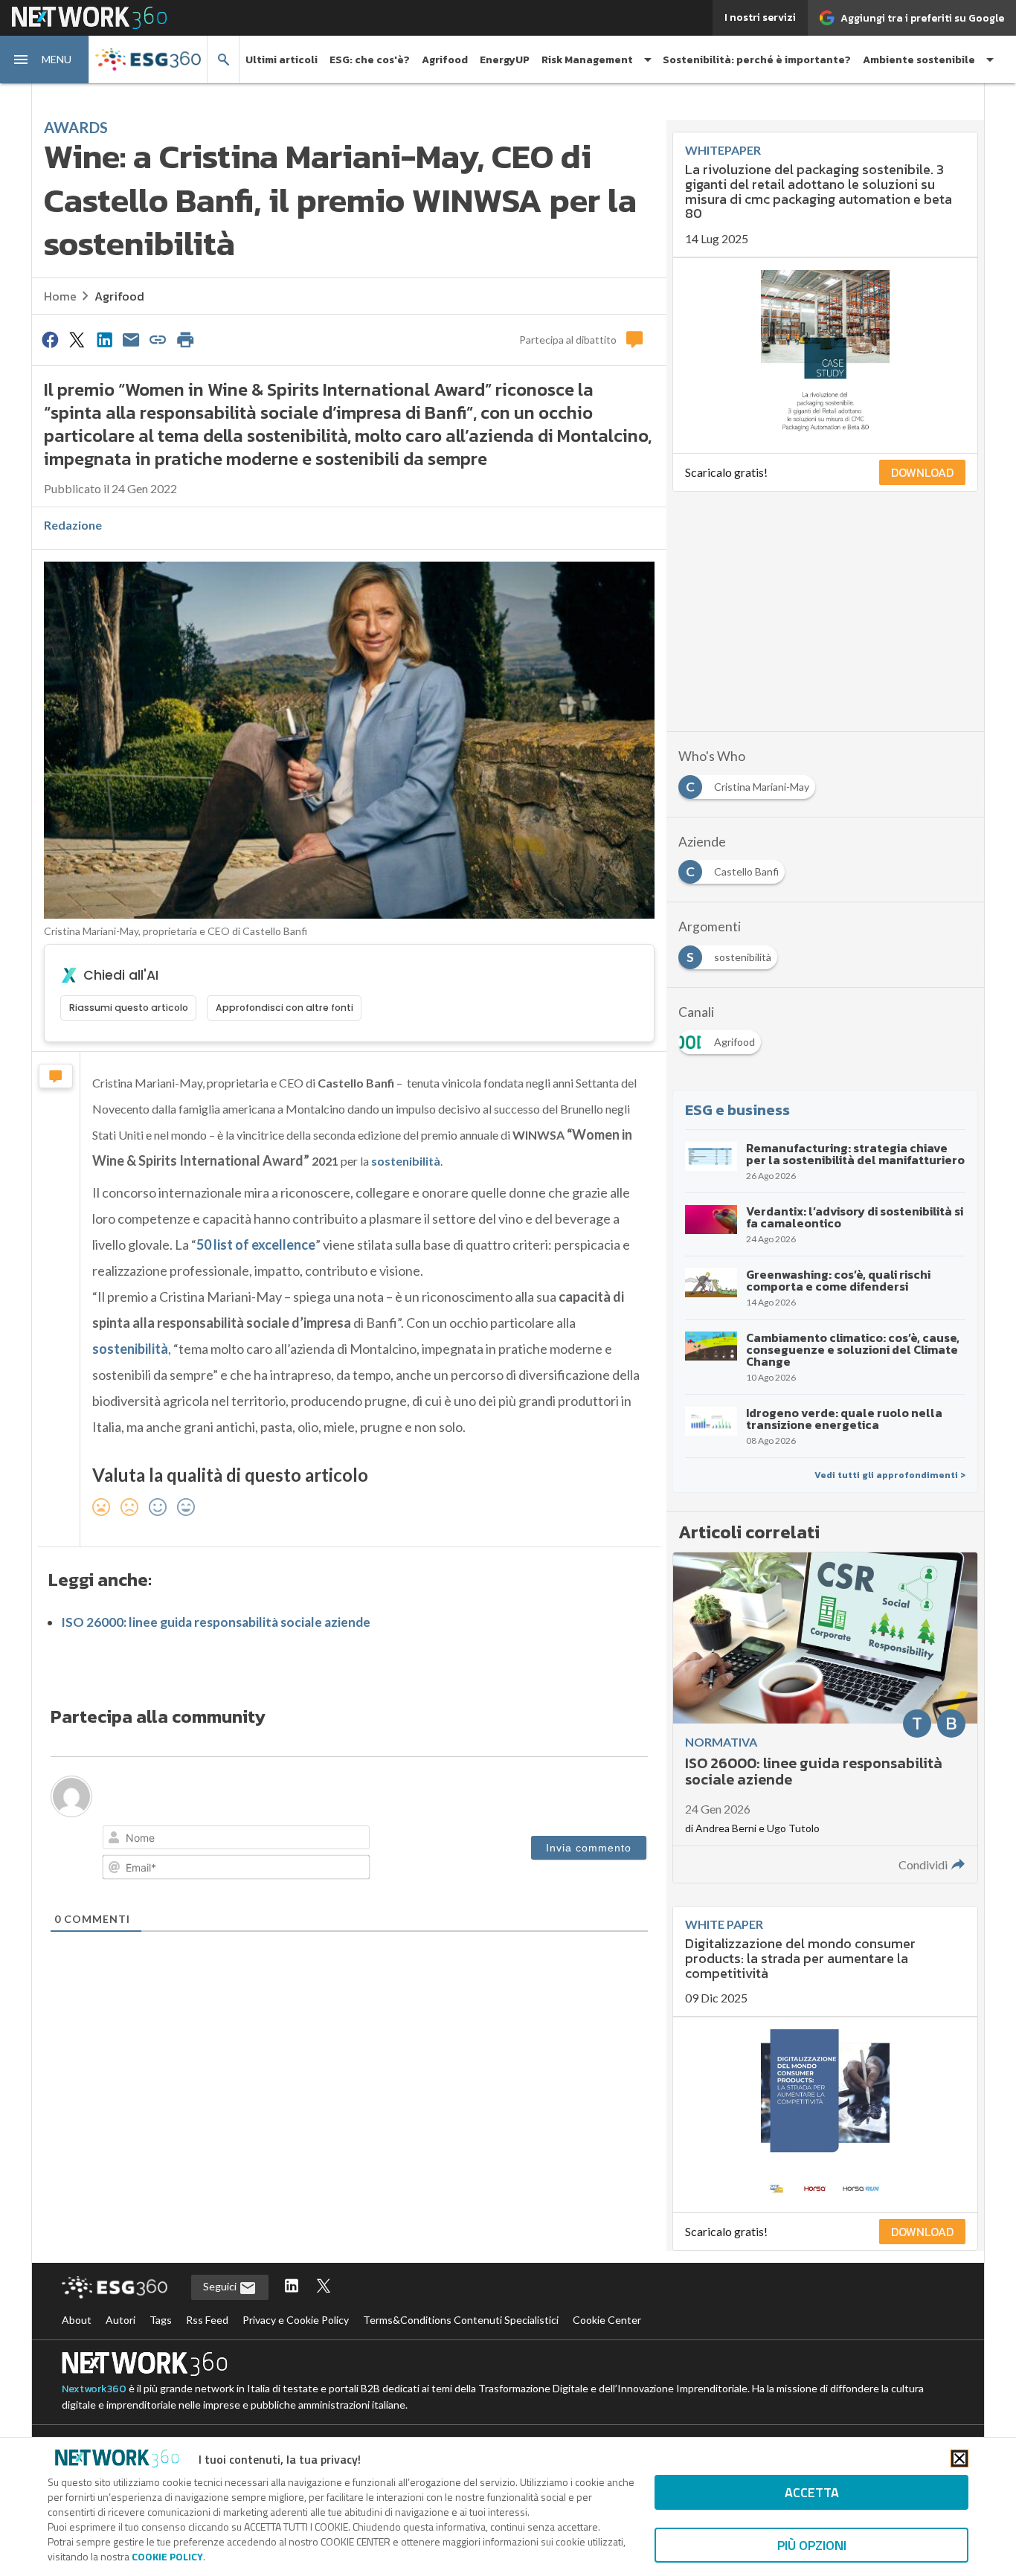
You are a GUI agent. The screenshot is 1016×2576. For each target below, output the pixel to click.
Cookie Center (607, 2320)
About (77, 2320)
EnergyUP (505, 60)
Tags (161, 2320)
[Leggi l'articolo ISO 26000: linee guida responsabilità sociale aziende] (825, 1718)
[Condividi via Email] (131, 339)
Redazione (73, 525)
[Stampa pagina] (185, 339)
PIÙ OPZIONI (812, 2545)
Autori (120, 2320)
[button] (45, 60)
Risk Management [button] (587, 60)
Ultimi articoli (282, 60)
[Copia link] (158, 339)
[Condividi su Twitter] (77, 339)
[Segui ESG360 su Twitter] (324, 2287)
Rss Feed (207, 2320)
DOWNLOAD (922, 472)
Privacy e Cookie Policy (296, 2320)
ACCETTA (812, 2492)
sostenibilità (406, 1161)
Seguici (221, 2286)
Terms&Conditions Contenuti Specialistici (461, 2320)
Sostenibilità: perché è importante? (757, 60)
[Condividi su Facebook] (50, 339)
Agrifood (445, 60)
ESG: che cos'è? (370, 60)
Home (60, 296)
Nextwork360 (94, 2389)
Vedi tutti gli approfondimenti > (890, 1475)
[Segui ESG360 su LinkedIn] (292, 2287)
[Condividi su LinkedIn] (104, 339)
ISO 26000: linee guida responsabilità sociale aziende (216, 1622)
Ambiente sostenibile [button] (919, 60)
